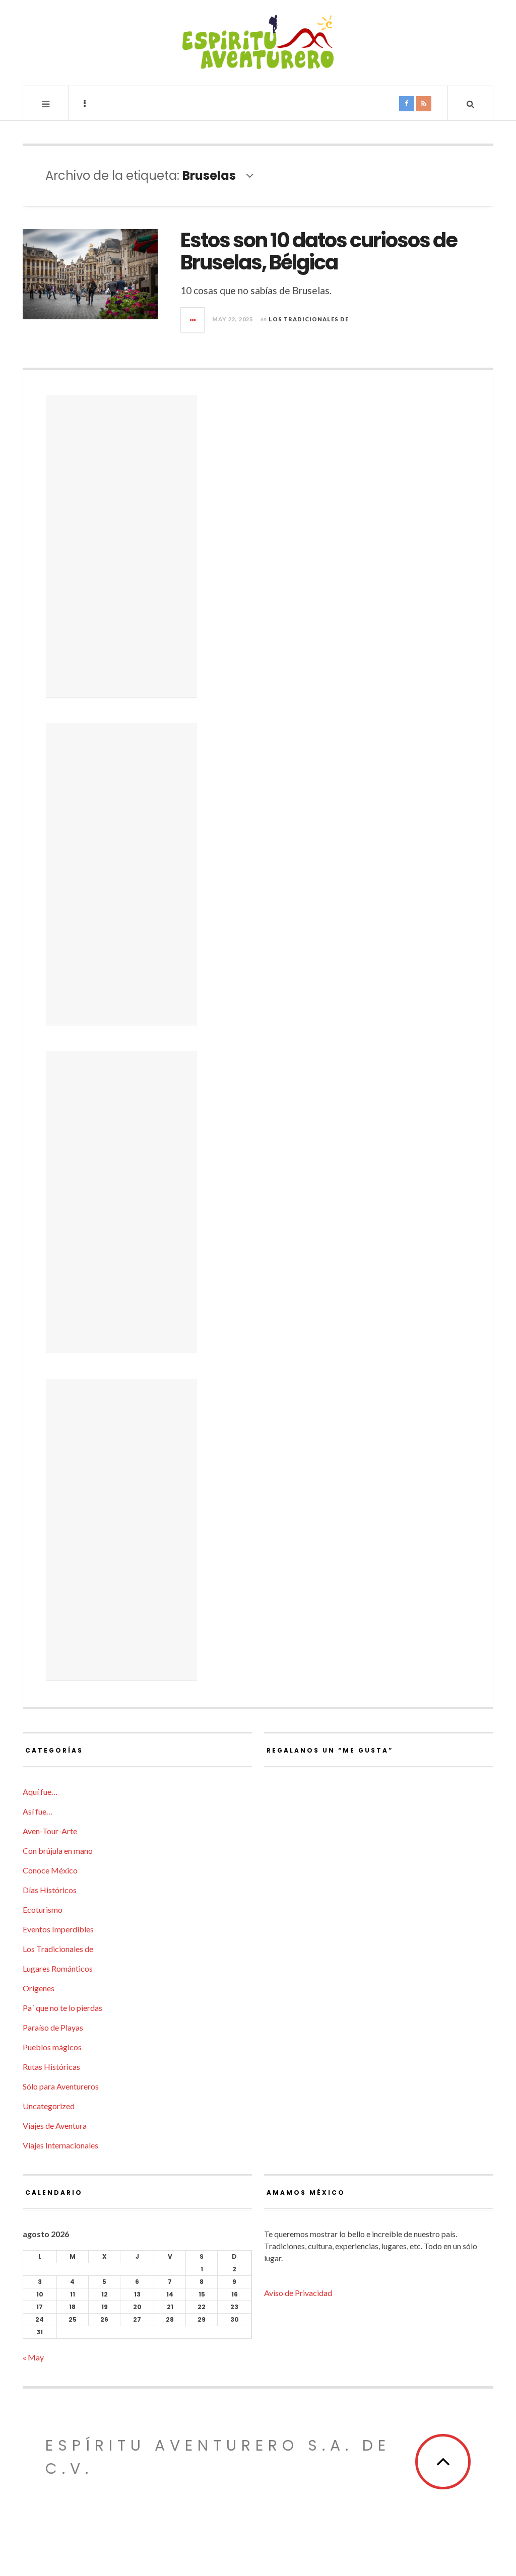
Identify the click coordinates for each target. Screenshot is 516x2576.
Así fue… (38, 1811)
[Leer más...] (193, 320)
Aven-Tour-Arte (50, 1831)
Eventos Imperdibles (58, 1929)
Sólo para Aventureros (61, 2086)
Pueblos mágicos (52, 2047)
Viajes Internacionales (60, 2145)
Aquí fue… (40, 1792)
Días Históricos (50, 1890)
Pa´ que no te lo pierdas (62, 2008)
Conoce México (50, 1870)
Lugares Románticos (58, 1968)
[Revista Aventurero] (258, 42)
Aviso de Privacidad (298, 2293)
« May (33, 2357)
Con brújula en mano (58, 1851)
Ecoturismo (43, 1909)
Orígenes (39, 1988)
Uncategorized (49, 2106)
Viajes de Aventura (55, 2126)
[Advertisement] (121, 546)
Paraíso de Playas (53, 2027)
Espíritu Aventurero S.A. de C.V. (218, 2457)
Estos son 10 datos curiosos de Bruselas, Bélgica (319, 251)
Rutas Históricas (51, 2067)
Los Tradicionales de (309, 319)
